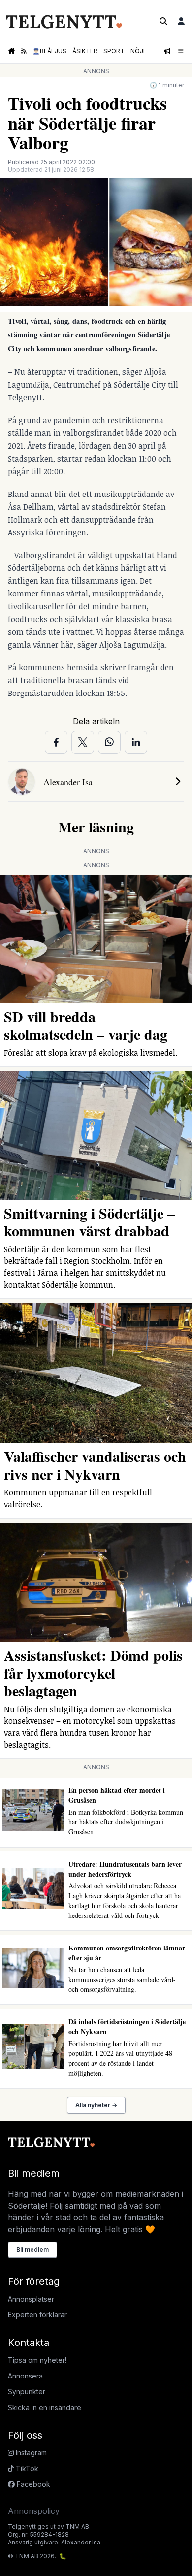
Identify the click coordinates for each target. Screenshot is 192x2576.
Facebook (32, 2484)
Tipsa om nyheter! (37, 2360)
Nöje (139, 51)
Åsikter (85, 51)
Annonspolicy (34, 2511)
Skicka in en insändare (45, 2407)
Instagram (30, 2453)
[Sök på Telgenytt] (163, 21)
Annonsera (25, 2376)
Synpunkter (27, 2392)
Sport (114, 51)
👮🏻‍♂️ (49, 51)
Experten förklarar (37, 2315)
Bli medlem (32, 2250)
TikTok (26, 2468)
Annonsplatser (31, 2299)
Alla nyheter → (96, 2105)
